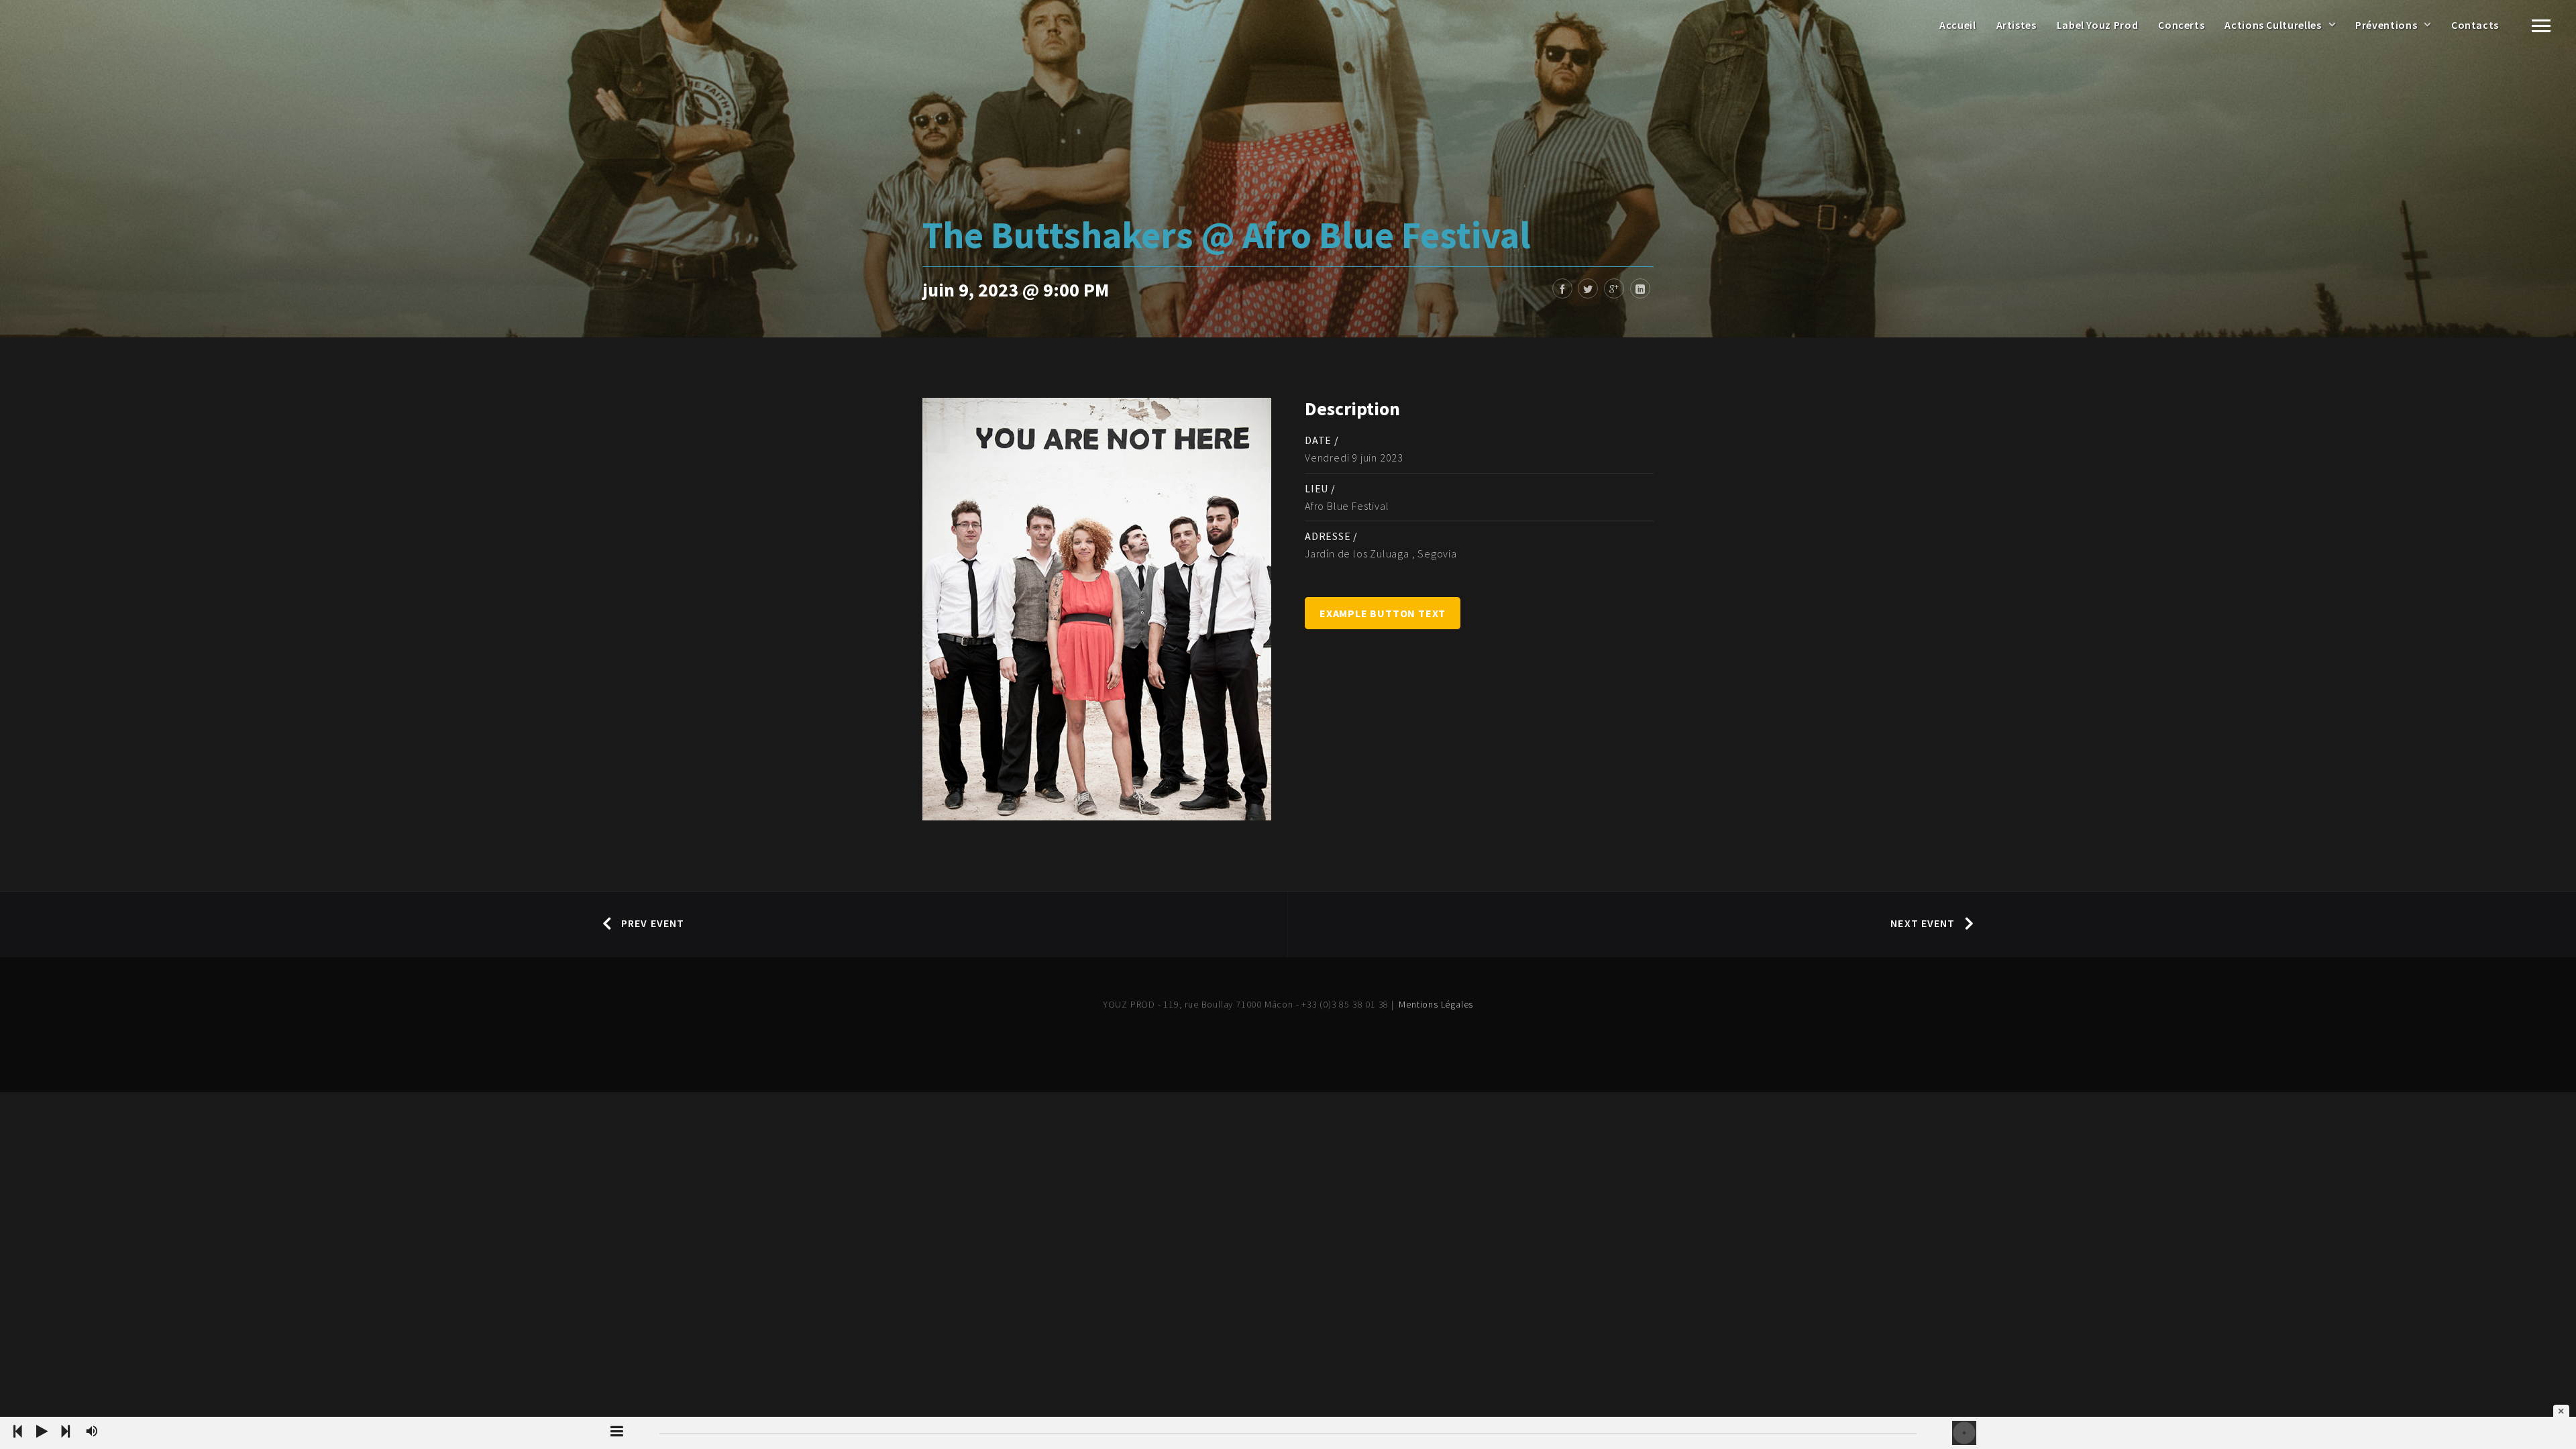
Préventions (2386, 25)
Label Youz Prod (2098, 25)
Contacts (2475, 25)
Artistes (2017, 25)
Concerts (2181, 25)
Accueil (1957, 25)
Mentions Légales (1436, 1004)
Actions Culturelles (2273, 25)
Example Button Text (1383, 613)
